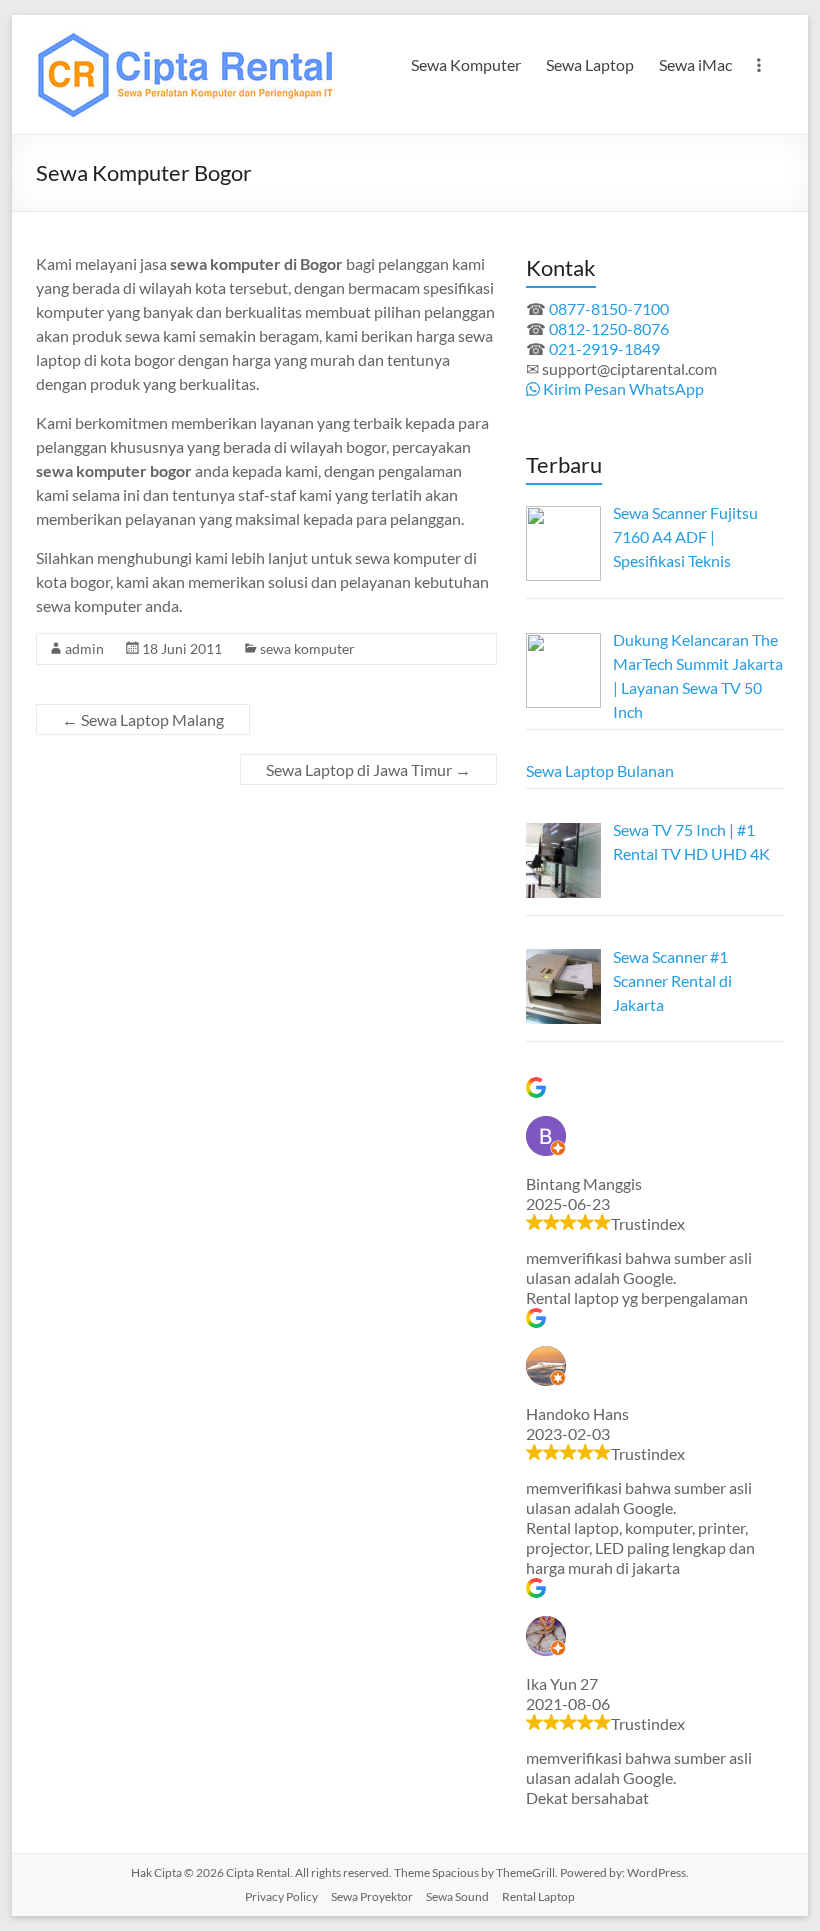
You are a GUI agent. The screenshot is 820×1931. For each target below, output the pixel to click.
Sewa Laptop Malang (143, 719)
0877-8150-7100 (609, 308)
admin (84, 648)
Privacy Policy (281, 1896)
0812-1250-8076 (609, 328)
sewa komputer (307, 648)
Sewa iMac (695, 64)
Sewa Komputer (466, 64)
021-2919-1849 (604, 348)
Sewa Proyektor (372, 1896)
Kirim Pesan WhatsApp (622, 388)
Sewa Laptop (590, 64)
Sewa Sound (457, 1896)
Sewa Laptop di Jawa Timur (368, 769)
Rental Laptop (538, 1896)
